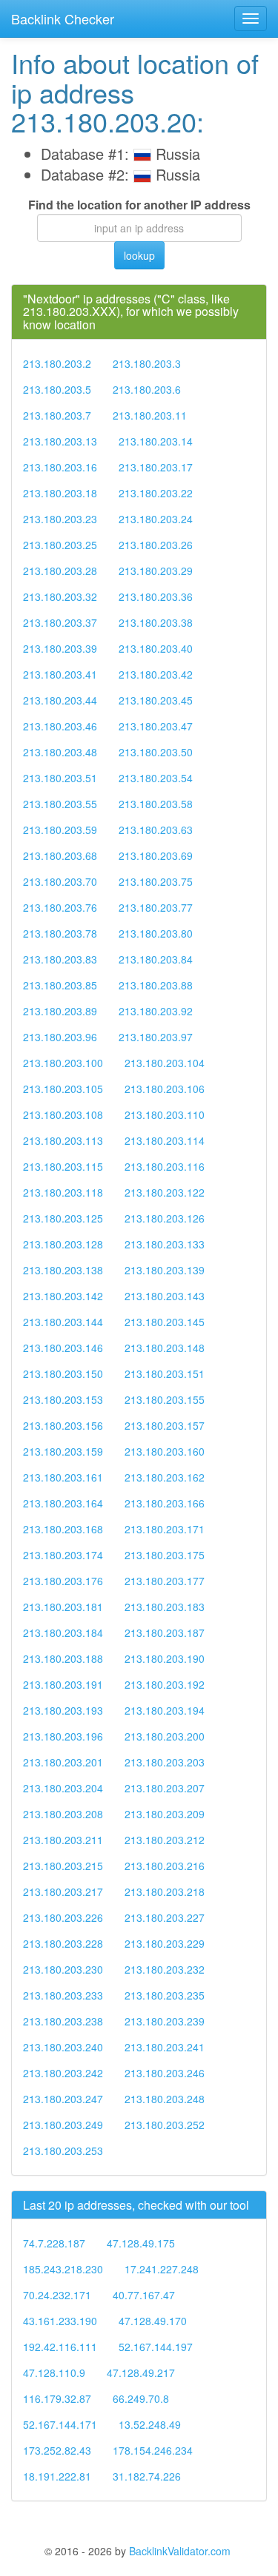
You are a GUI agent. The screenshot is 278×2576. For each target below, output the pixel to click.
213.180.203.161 (63, 1477)
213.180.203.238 (63, 2021)
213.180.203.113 (63, 1140)
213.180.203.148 (165, 1348)
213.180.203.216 (165, 1866)
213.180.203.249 (63, 2125)
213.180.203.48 (60, 752)
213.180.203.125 (63, 1218)
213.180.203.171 (165, 1529)
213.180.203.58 (156, 804)
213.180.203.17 (156, 467)
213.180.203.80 (156, 933)
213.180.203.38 (156, 622)
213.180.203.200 (165, 1736)
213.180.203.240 (63, 2047)
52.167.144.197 (156, 2347)
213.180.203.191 (63, 1684)
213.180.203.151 (165, 1373)
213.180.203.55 (60, 804)
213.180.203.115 (63, 1166)
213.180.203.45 (156, 700)
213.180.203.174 (63, 1555)
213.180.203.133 (165, 1244)
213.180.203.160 (165, 1451)
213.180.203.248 (165, 2099)
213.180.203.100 (63, 1063)
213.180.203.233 (63, 1995)
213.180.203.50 (156, 752)
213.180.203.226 (63, 1917)
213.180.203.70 (60, 881)
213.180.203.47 (156, 726)
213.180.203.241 (165, 2047)
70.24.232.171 (57, 2295)
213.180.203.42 (156, 674)
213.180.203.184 (63, 1632)
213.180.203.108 (63, 1114)
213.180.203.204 (63, 1788)
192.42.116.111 (60, 2347)
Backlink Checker (63, 19)
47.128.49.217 (141, 2372)
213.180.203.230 (63, 1969)
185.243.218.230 (63, 2269)
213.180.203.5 (57, 389)
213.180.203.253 (63, 2150)
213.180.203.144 (63, 1322)
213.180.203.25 (60, 545)
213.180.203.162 (165, 1477)
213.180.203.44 (60, 700)
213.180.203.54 (156, 778)
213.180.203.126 (165, 1218)
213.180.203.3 (147, 363)
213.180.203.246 (165, 2073)
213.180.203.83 (60, 959)
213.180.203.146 (63, 1348)
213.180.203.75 (156, 881)
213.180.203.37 (60, 622)
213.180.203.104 (165, 1063)
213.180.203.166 (165, 1503)
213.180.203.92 (156, 1011)
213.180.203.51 (60, 778)
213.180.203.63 (156, 830)
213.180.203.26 (156, 545)
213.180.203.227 (165, 1917)
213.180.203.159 (63, 1451)
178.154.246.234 (153, 2450)
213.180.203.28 (60, 571)
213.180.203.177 (165, 1581)
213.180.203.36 (156, 596)
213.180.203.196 (63, 1736)
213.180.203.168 (63, 1529)
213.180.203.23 (60, 519)
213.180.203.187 (165, 1632)
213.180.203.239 (165, 2021)
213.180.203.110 (165, 1114)
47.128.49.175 (141, 2243)
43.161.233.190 (60, 2321)
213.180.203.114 (165, 1140)
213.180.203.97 (156, 1037)
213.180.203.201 (63, 1762)
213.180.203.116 (165, 1166)
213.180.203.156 (63, 1425)
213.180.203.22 (156, 493)
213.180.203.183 (165, 1607)
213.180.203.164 (63, 1503)
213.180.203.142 (63, 1296)
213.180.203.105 (63, 1089)
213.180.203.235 (165, 1995)
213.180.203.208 (63, 1814)
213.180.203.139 (165, 1270)
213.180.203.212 (165, 1840)
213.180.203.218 (165, 1891)
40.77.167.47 (144, 2295)
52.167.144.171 (60, 2424)
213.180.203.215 (63, 1866)
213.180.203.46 (60, 726)
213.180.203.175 (165, 1555)
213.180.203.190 (165, 1658)
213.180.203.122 (165, 1192)
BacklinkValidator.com (180, 2551)
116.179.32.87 (57, 2398)
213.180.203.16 (60, 467)
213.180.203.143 (165, 1296)
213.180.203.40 (156, 648)
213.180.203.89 (60, 1011)
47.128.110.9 (54, 2372)
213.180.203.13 (60, 441)
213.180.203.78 (60, 933)
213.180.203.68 (60, 855)
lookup (139, 255)
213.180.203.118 (63, 1192)
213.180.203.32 (60, 596)
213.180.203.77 (156, 907)
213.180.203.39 (60, 648)
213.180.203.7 (57, 415)
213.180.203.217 (63, 1891)
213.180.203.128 (63, 1244)
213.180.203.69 (156, 855)
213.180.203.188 (63, 1658)
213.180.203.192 (165, 1684)
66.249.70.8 (141, 2398)
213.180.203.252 (165, 2125)
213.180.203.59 (60, 830)
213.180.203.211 (63, 1840)
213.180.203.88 (156, 985)
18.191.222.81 (57, 2476)
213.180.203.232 (165, 1969)
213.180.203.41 (60, 674)
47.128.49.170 (153, 2321)
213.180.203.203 (165, 1762)
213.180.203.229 (165, 1943)
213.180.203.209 (165, 1814)
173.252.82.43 (57, 2450)
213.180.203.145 (165, 1322)
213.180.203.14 (156, 441)
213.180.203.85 (60, 985)
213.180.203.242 (63, 2073)
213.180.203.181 (63, 1607)
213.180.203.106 (165, 1089)
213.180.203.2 (57, 363)
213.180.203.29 (156, 571)
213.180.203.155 (165, 1399)
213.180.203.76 (60, 907)
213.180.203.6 (147, 389)
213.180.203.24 (156, 519)
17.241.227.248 (162, 2269)
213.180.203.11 (150, 415)
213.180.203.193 (63, 1710)
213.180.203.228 (63, 1943)
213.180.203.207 (165, 1788)
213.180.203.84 (156, 959)
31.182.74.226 (147, 2476)
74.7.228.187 (54, 2243)
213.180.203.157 (165, 1425)
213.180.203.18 (60, 493)
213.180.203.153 (63, 1399)
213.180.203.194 (165, 1710)
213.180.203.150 (63, 1373)
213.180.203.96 (60, 1037)
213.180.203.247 (63, 2099)
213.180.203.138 (63, 1270)
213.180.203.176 (63, 1581)
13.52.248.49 (150, 2424)
